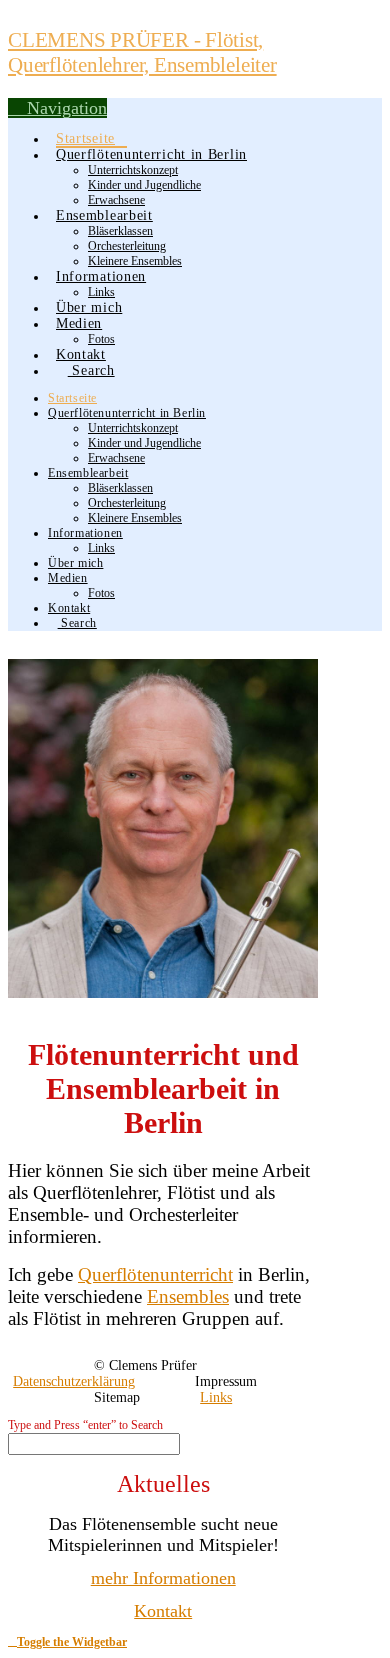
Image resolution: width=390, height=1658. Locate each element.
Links (216, 1397)
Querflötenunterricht (155, 1274)
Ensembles (188, 1296)
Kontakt (163, 1611)
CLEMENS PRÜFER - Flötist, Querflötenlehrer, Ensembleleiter (142, 52)
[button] (57, 108)
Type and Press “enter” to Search (85, 1425)
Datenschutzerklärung (74, 1381)
